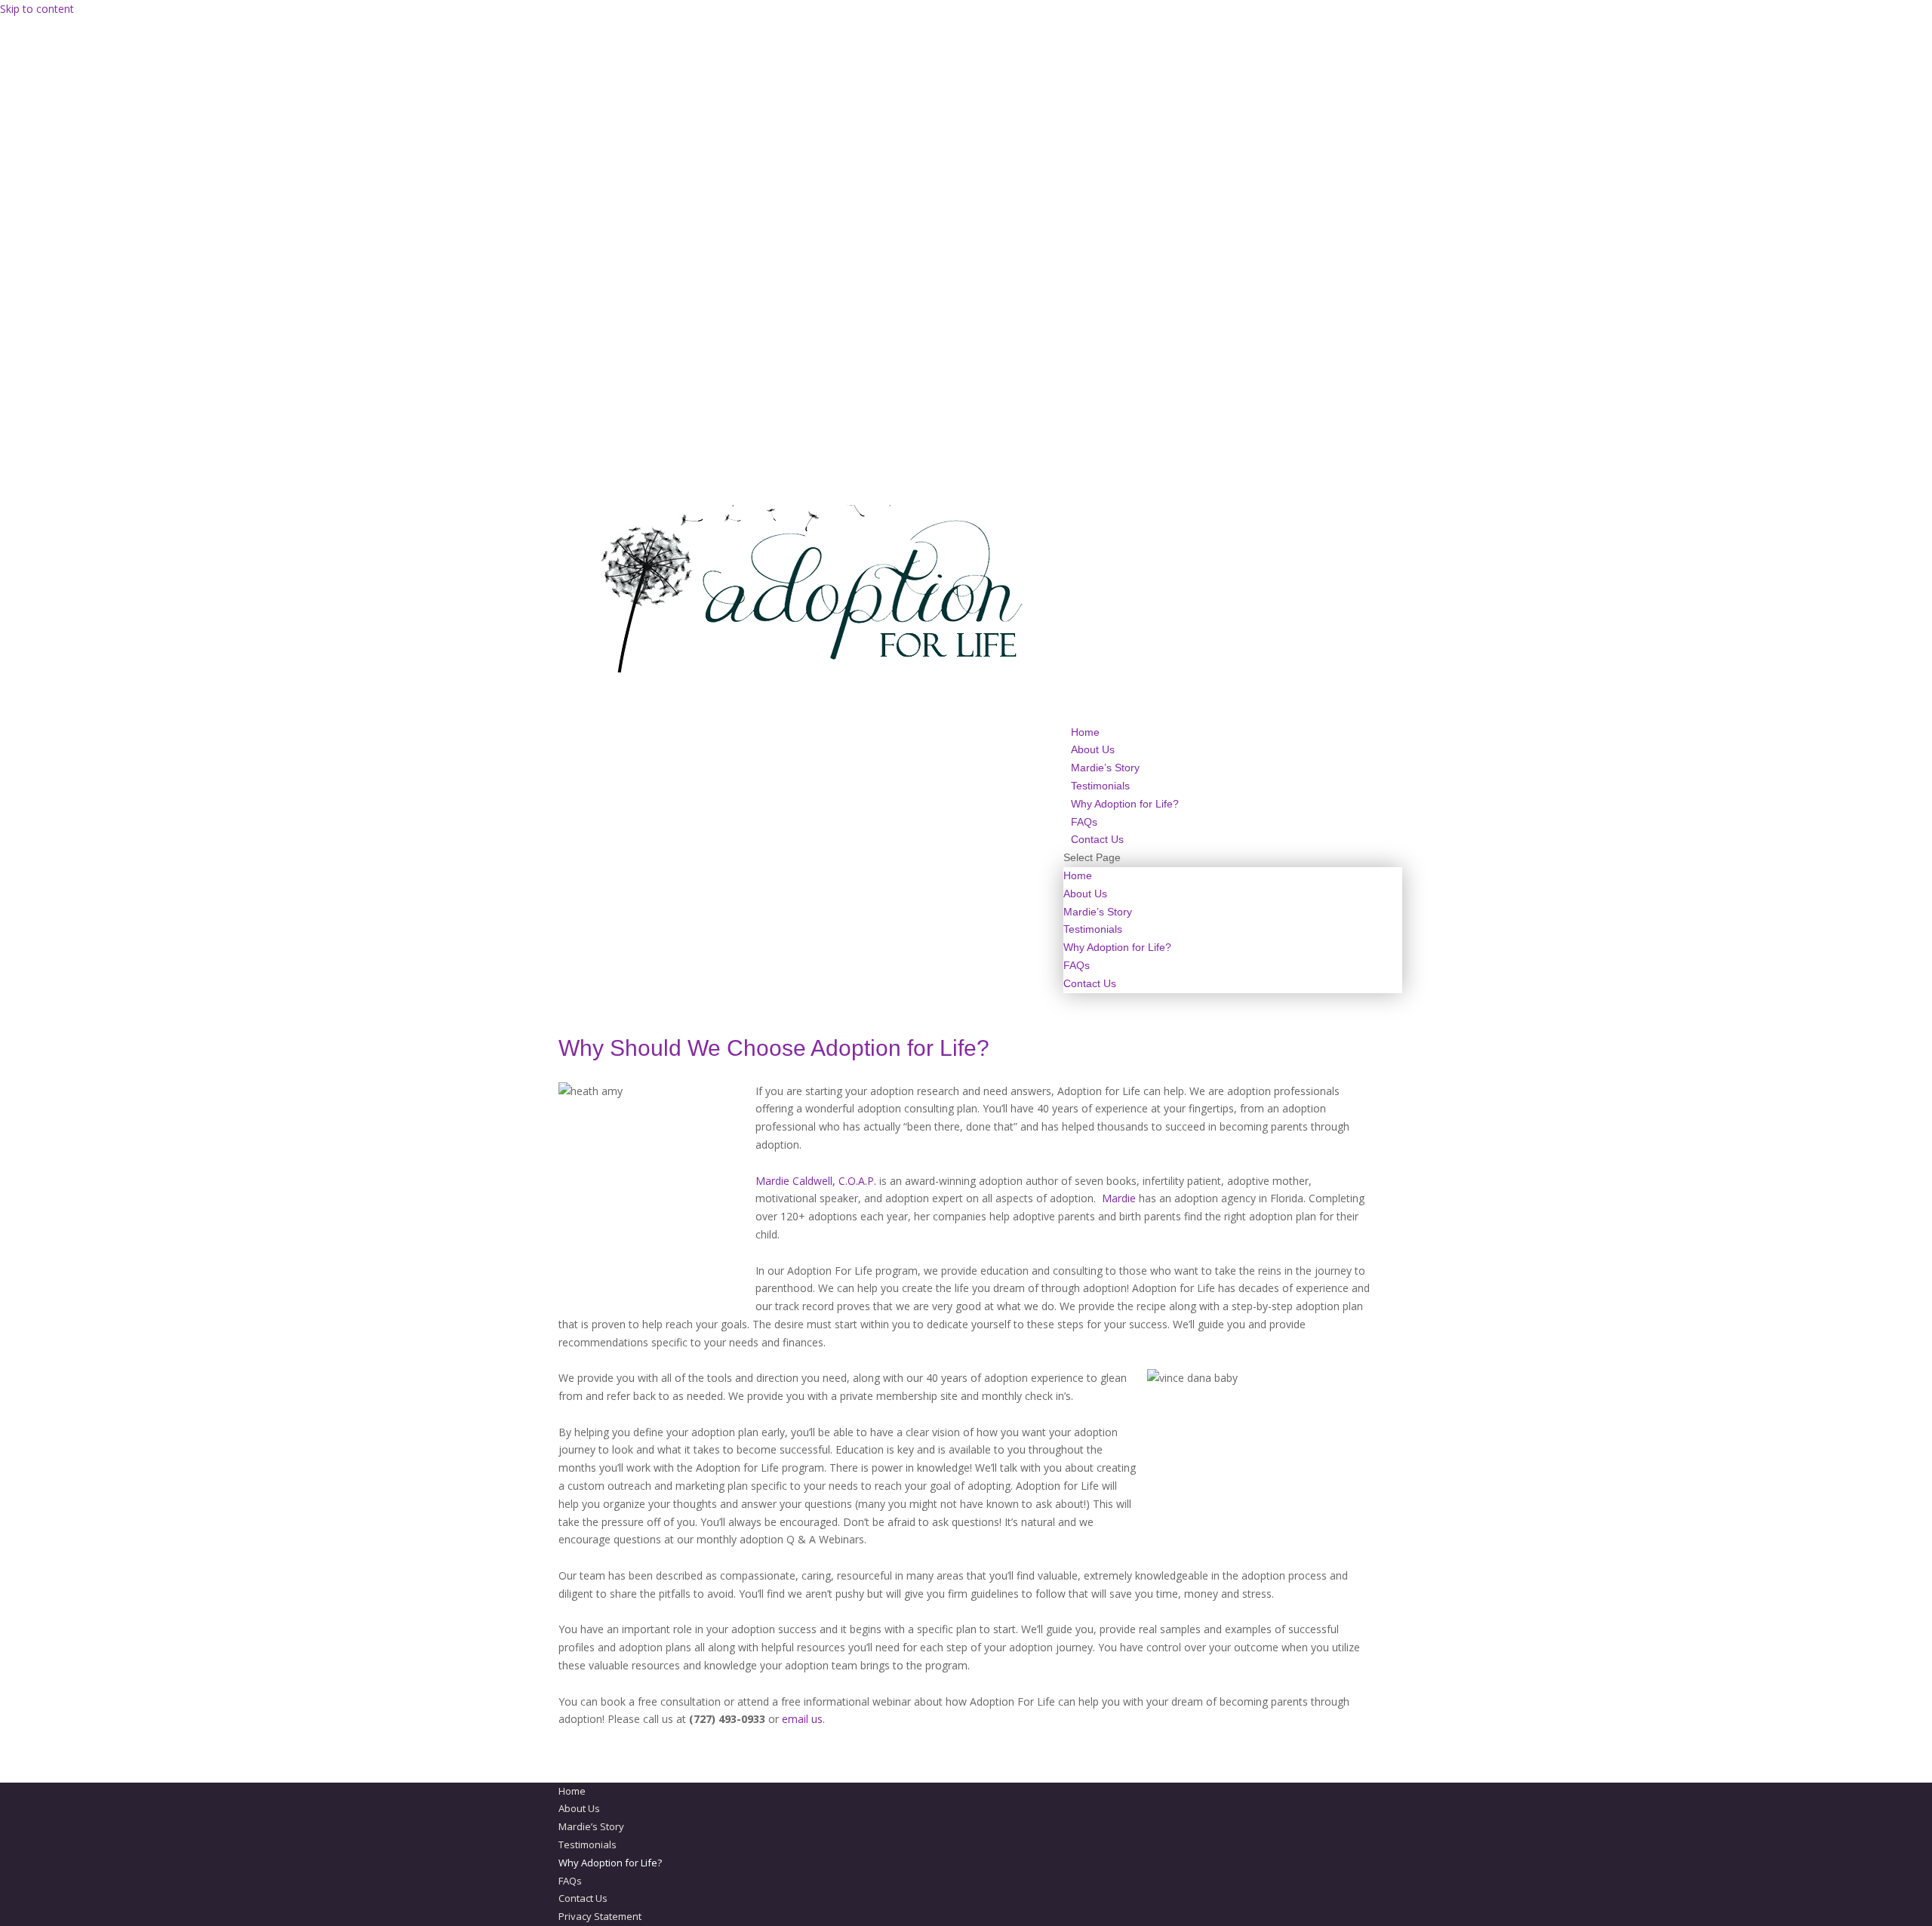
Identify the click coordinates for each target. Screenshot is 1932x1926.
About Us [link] (1085, 894)
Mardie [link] (1119, 1198)
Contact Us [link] (1090, 983)
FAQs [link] (1077, 965)
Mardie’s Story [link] (1098, 912)
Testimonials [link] (1093, 929)
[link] (814, 669)
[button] (1233, 921)
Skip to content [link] (37, 9)
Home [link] (1078, 875)
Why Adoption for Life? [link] (1125, 804)
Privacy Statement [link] (600, 1916)
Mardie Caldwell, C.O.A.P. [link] (816, 1181)
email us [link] (802, 1719)
